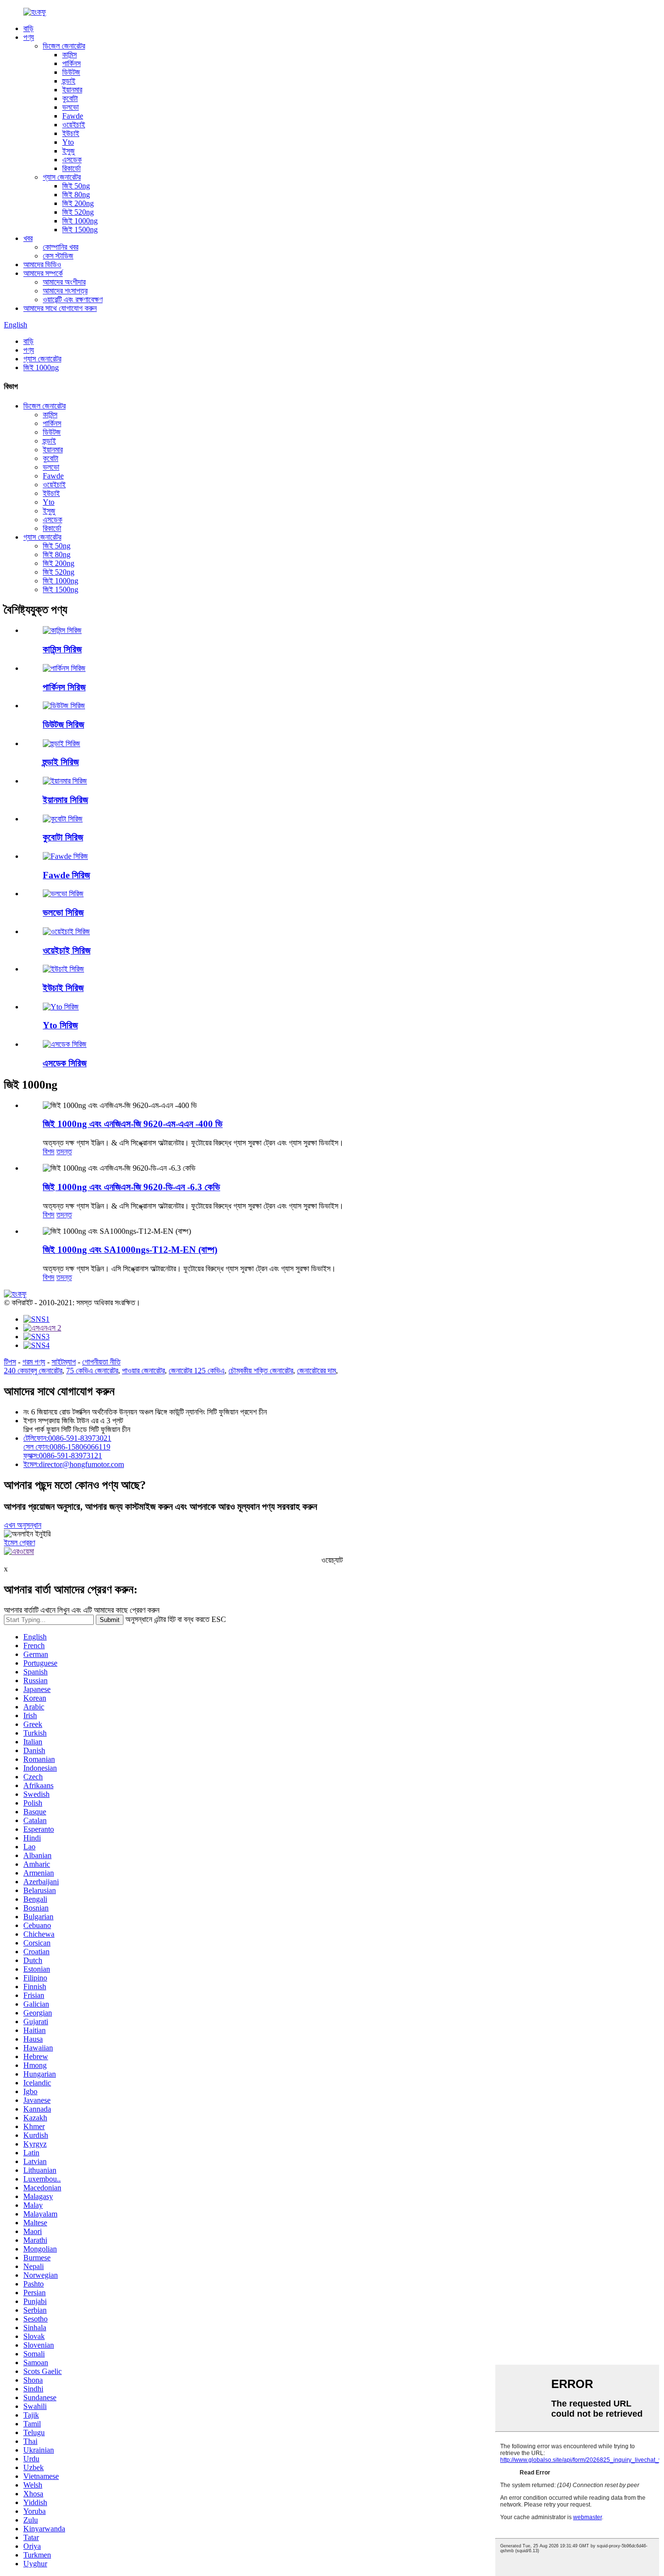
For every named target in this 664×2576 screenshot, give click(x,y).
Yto (68, 142)
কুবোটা (70, 98)
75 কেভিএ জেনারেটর (92, 1371)
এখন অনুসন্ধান (23, 1525)
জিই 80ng (76, 195)
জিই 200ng (78, 203)
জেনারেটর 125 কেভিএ (197, 1371)
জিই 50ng (76, 186)
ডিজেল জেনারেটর (64, 46)
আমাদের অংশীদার (64, 282)
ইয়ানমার (72, 90)
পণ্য (29, 37)
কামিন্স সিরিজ (62, 649)
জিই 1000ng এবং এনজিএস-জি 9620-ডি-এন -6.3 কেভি (131, 1187)
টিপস (10, 1362)
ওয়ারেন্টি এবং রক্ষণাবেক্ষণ (73, 299)
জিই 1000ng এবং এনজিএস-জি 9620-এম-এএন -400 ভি (133, 1124)
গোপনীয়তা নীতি (101, 1362)
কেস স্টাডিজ (58, 256)
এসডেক (72, 160)
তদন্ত (64, 1152)
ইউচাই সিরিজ (63, 988)
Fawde (73, 116)
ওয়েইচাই (74, 125)
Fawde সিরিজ (66, 875)
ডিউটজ (71, 72)
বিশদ (49, 1152)
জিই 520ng (78, 212)
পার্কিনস (71, 63)
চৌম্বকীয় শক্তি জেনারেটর (261, 1371)
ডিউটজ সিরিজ (63, 725)
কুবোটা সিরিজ (63, 837)
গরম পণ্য (34, 1362)
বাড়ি (28, 28)
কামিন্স (70, 55)
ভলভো (70, 107)
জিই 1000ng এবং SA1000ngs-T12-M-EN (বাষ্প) (130, 1250)
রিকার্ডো (71, 168)
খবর (28, 238)
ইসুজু (69, 151)
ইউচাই (71, 133)
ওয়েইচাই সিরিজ (67, 950)
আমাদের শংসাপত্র (65, 291)
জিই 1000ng (80, 221)
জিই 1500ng (80, 230)
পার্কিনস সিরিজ (64, 687)
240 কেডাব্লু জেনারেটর (33, 1371)
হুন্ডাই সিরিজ (61, 762)
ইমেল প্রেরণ (19, 1543)
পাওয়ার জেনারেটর (143, 1371)
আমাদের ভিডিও (42, 264)
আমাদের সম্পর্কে (43, 273)
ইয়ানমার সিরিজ (65, 800)
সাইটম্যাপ (64, 1362)
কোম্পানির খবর (61, 247)
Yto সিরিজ (60, 1025)
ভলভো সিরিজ (63, 913)
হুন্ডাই (69, 81)
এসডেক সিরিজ (65, 1063)
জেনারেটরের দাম (316, 1371)
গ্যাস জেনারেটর (62, 177)
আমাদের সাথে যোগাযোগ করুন (60, 308)
